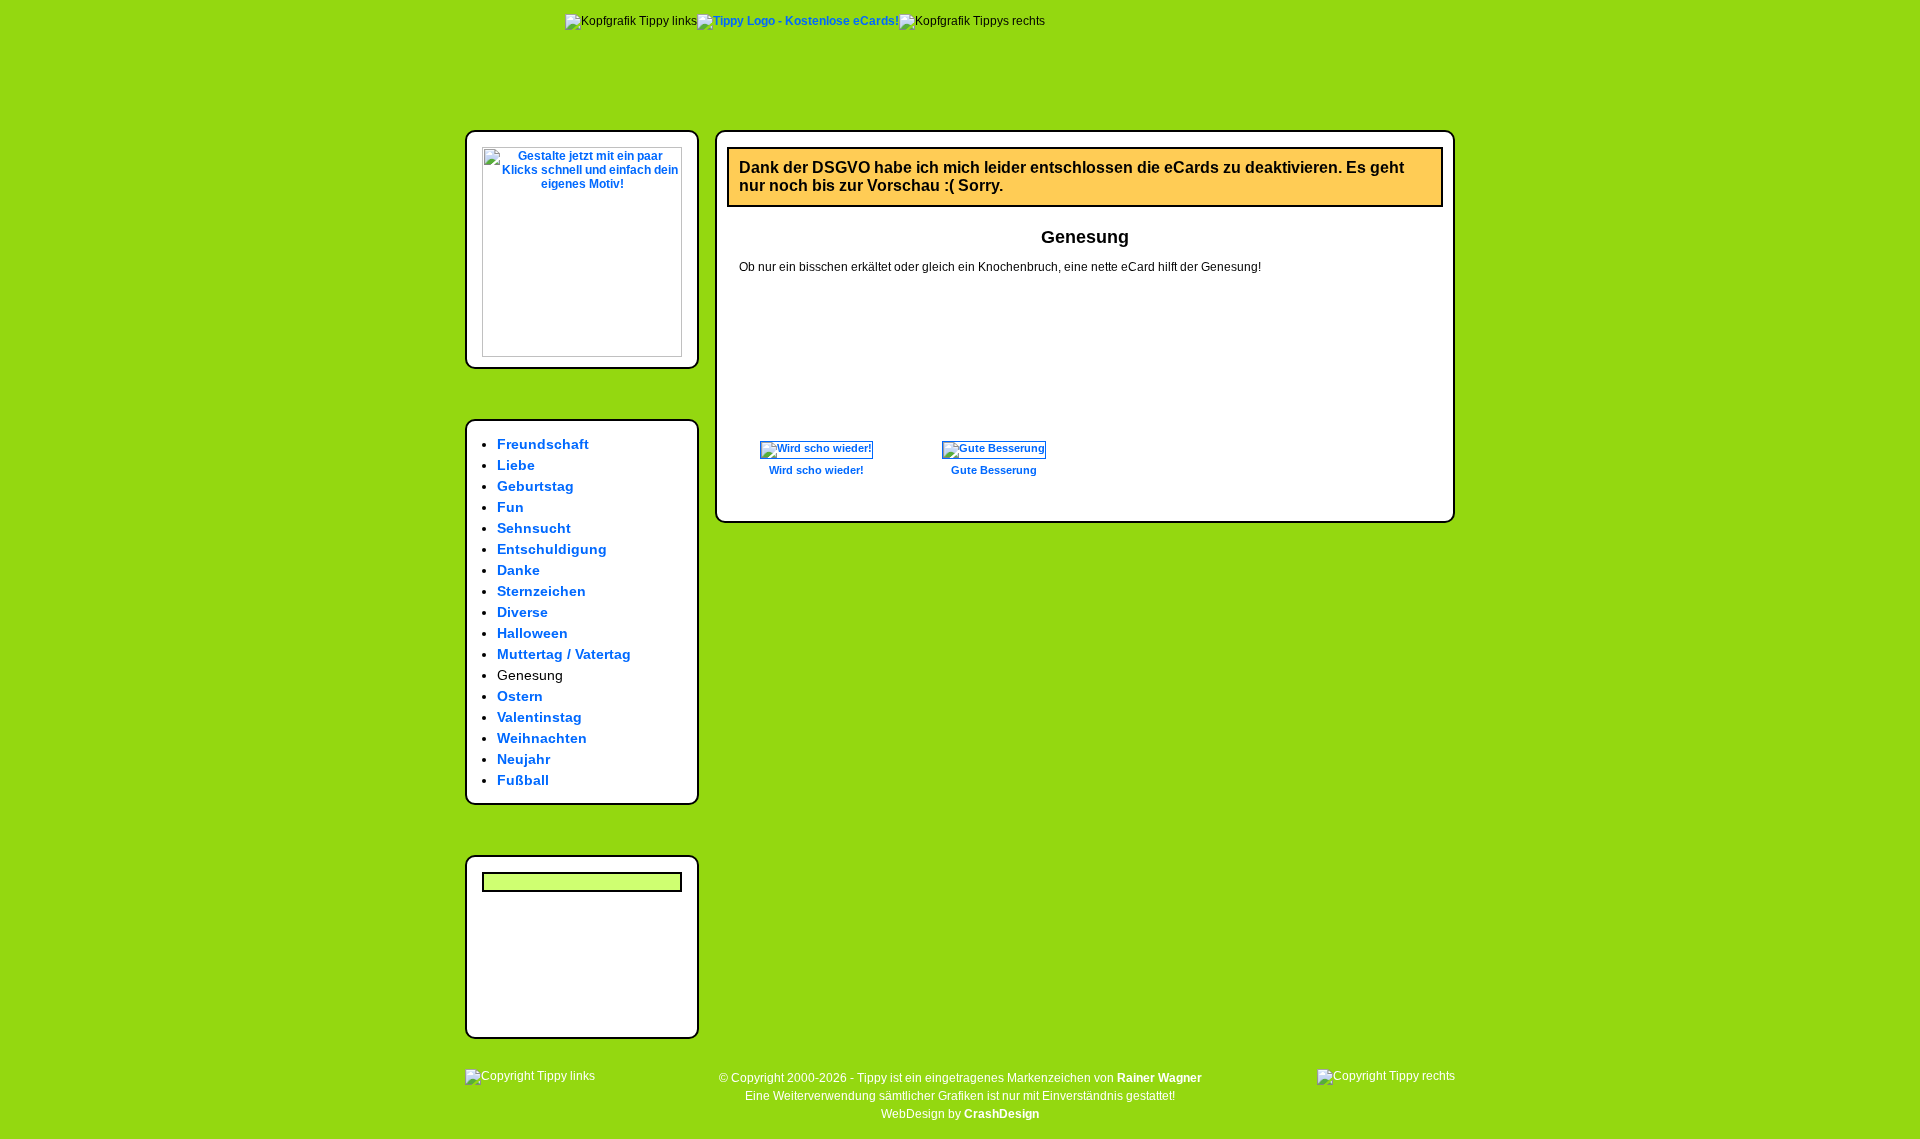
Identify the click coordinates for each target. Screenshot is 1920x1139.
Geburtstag (535, 486)
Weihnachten (542, 738)
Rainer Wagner (1159, 1078)
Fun (510, 507)
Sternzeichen (541, 591)
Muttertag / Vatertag (564, 654)
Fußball (523, 780)
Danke (518, 570)
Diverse (522, 612)
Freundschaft (543, 444)
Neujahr (523, 759)
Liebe (516, 465)
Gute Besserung (994, 470)
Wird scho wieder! (816, 470)
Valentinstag (539, 717)
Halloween (532, 633)
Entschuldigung (552, 549)
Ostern (520, 696)
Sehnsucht (534, 528)
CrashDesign (1001, 1114)
